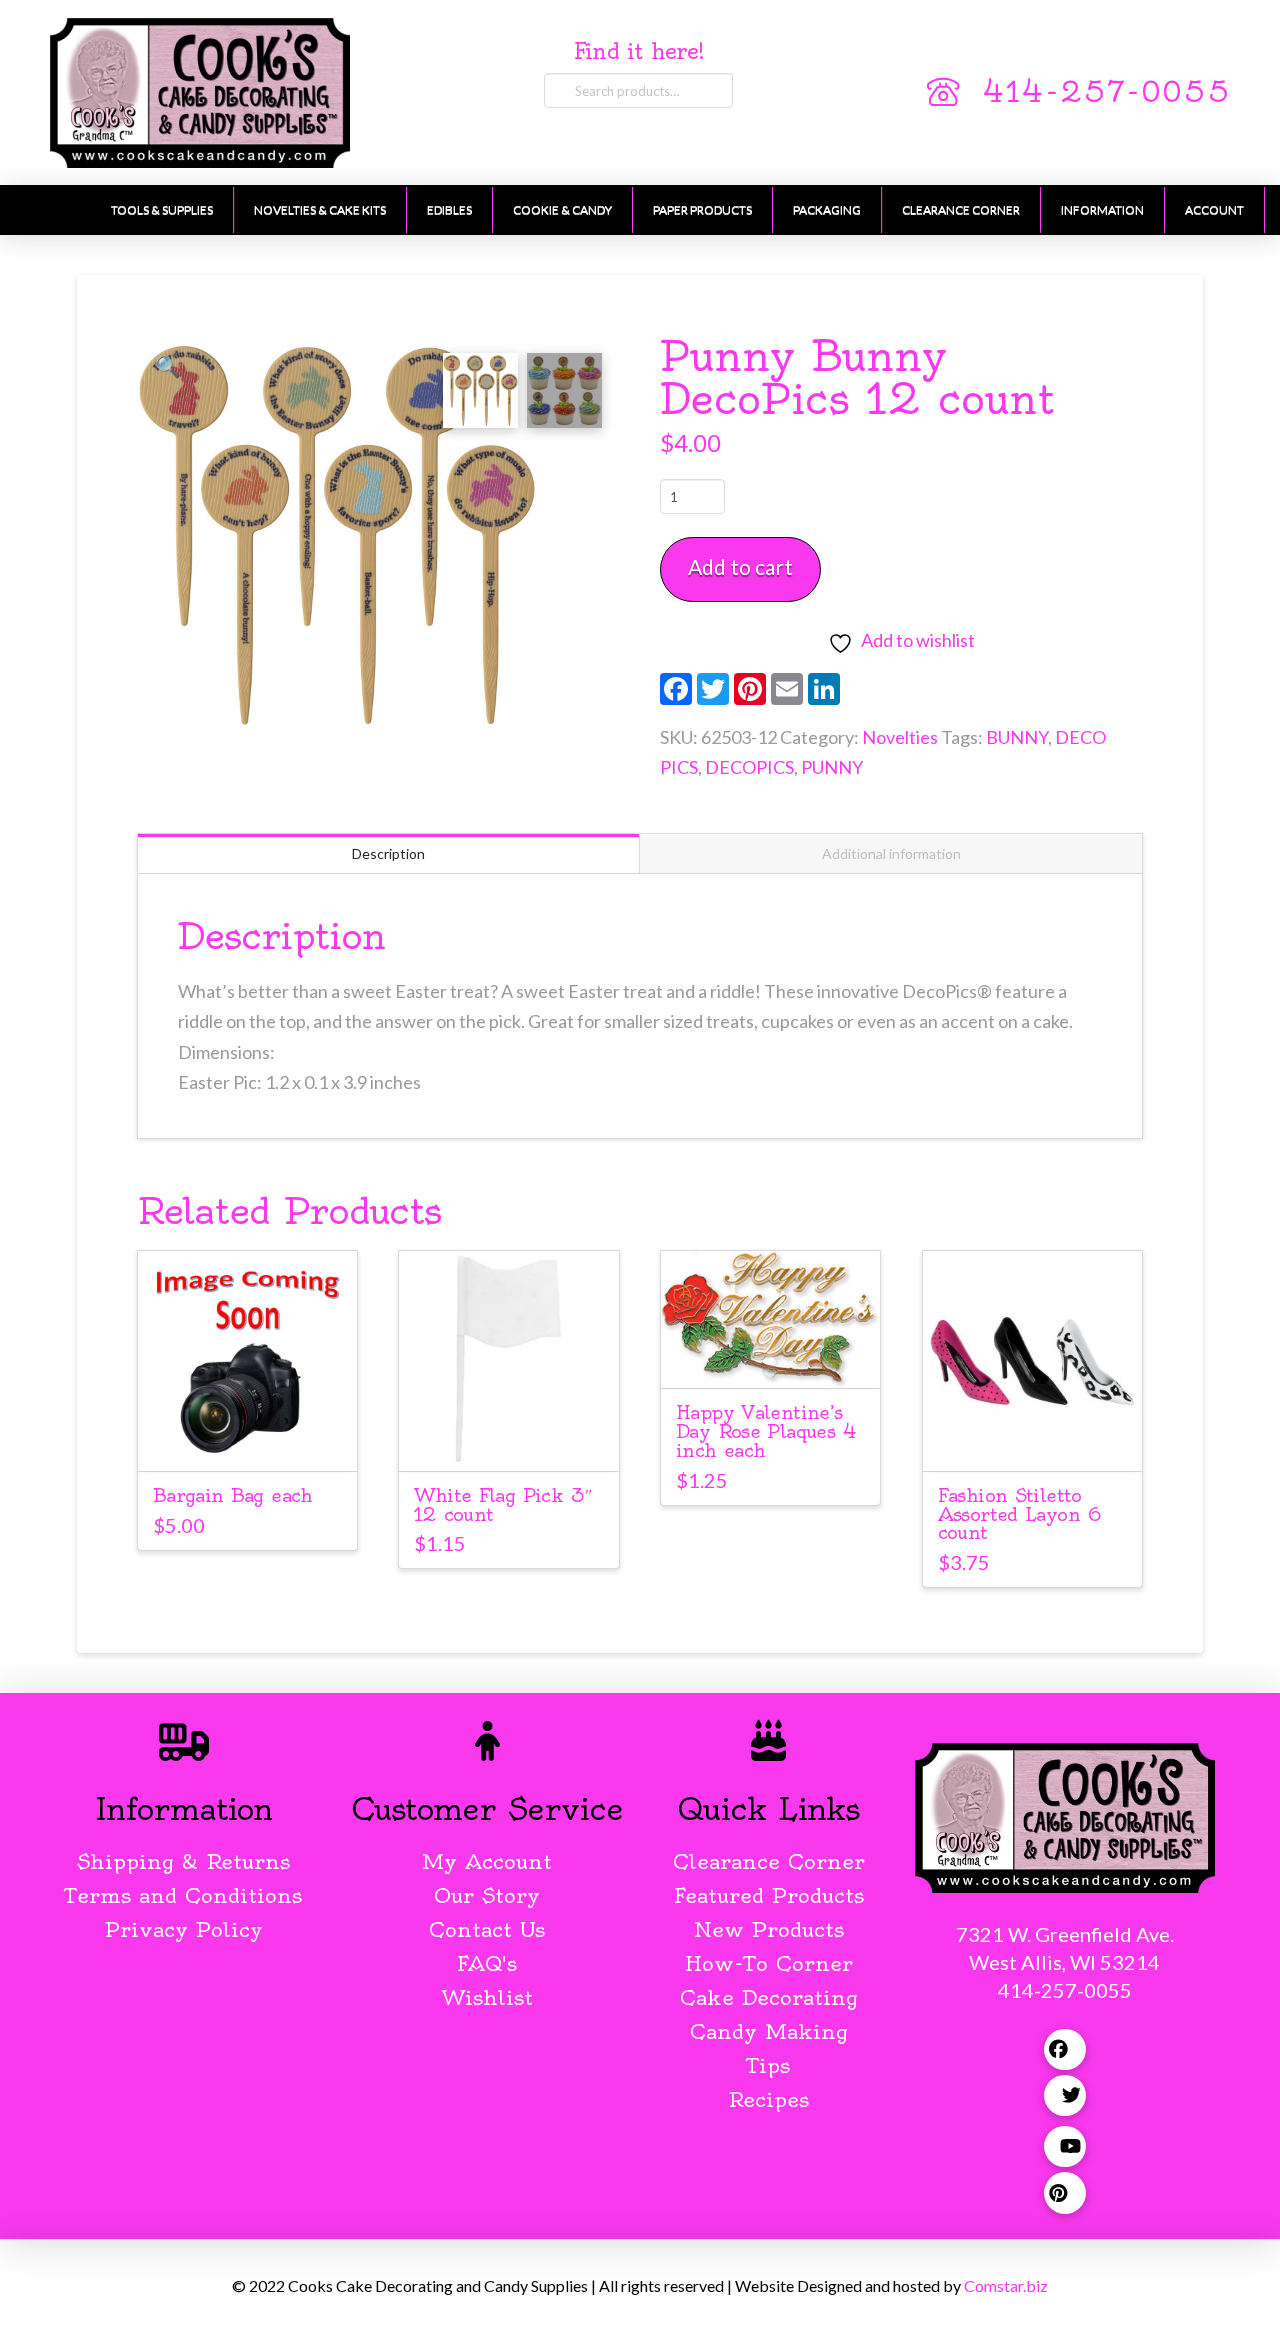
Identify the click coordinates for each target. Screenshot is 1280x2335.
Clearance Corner (769, 1861)
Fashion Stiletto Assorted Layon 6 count (1020, 1514)
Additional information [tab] (891, 853)
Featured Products (769, 1895)
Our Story (487, 1895)
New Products (769, 1929)
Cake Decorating (769, 1997)
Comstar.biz (1006, 2285)
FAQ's (487, 1963)
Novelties (900, 737)
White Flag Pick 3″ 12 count (503, 1505)
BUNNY (1017, 737)
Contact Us (487, 1929)
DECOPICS (749, 767)
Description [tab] (388, 853)
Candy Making (769, 2031)
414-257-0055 (1106, 92)
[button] (168, 366)
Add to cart (740, 566)
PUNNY (832, 767)
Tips (768, 2065)
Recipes (768, 2099)
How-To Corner (769, 1963)
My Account (487, 1861)
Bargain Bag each (233, 1495)
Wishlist (487, 1997)
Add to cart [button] (247, 1437)
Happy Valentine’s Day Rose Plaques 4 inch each (766, 1431)
